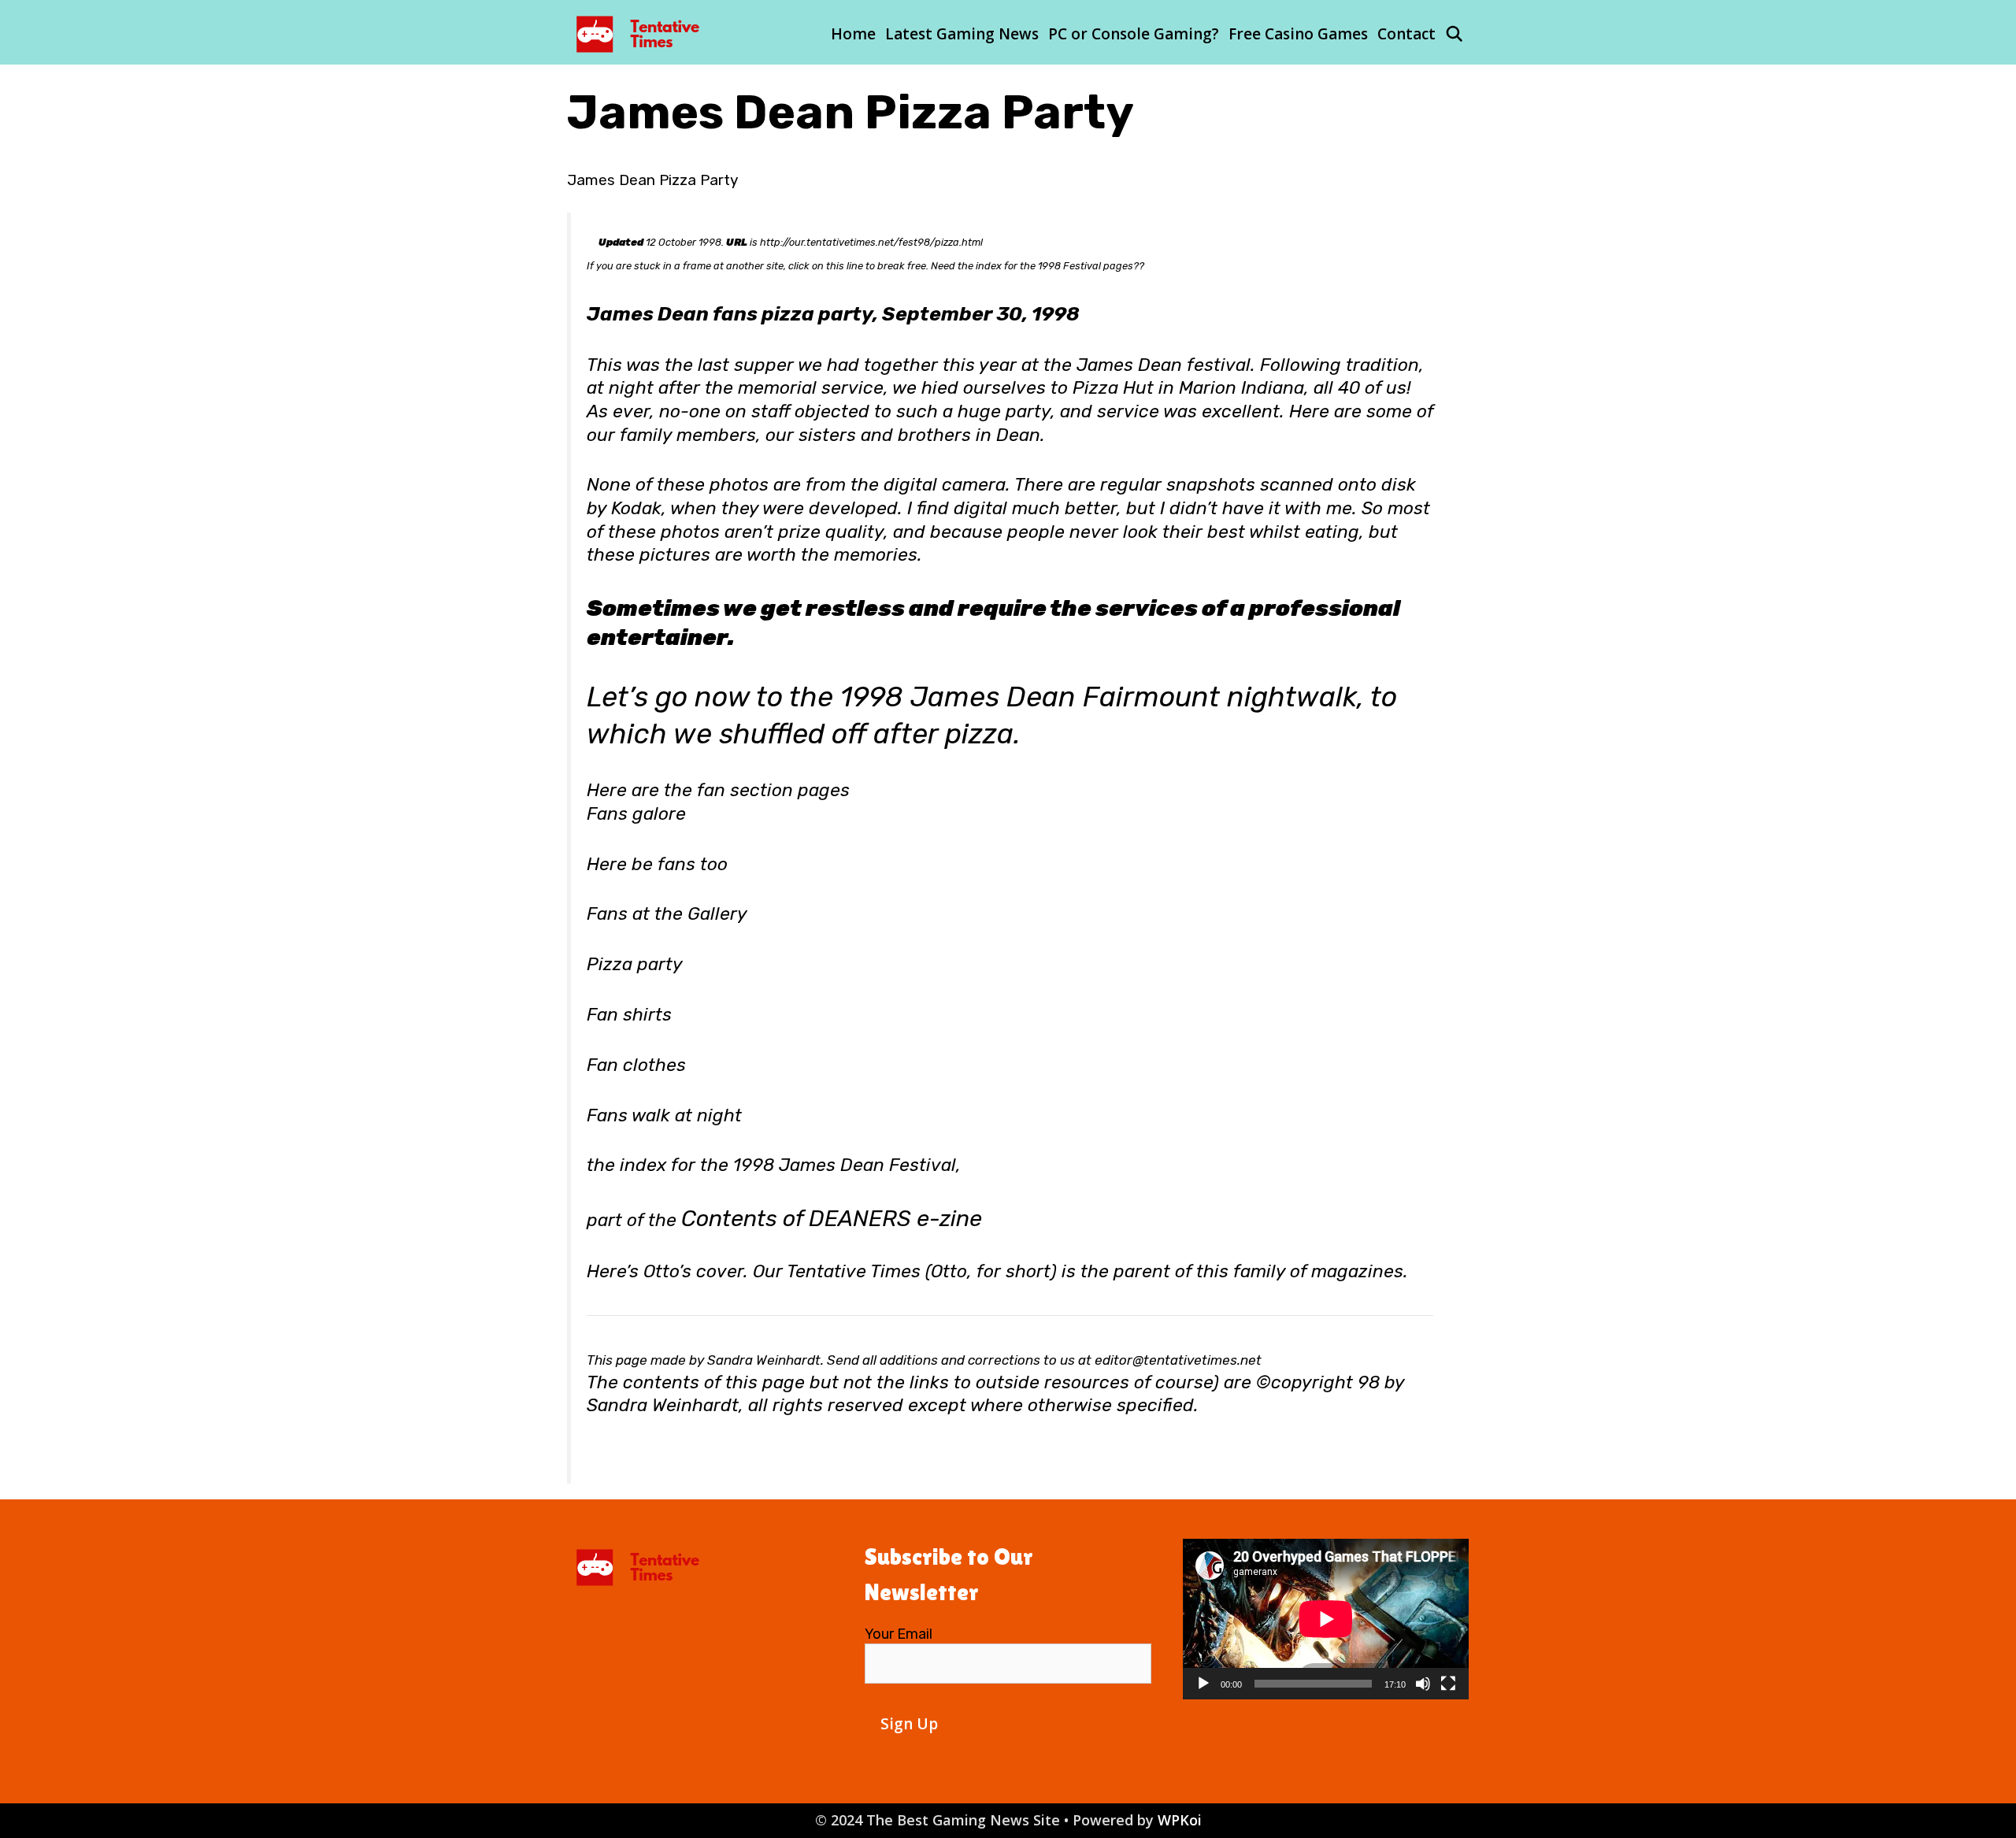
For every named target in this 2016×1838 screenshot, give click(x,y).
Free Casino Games (1298, 34)
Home (853, 34)
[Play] (1203, 1684)
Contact (1406, 34)
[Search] (1455, 34)
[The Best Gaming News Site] (642, 32)
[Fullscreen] (1448, 1684)
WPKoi (1180, 1820)
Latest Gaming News (962, 34)
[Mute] (1423, 1684)
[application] (1326, 1619)
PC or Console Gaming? (1134, 34)
